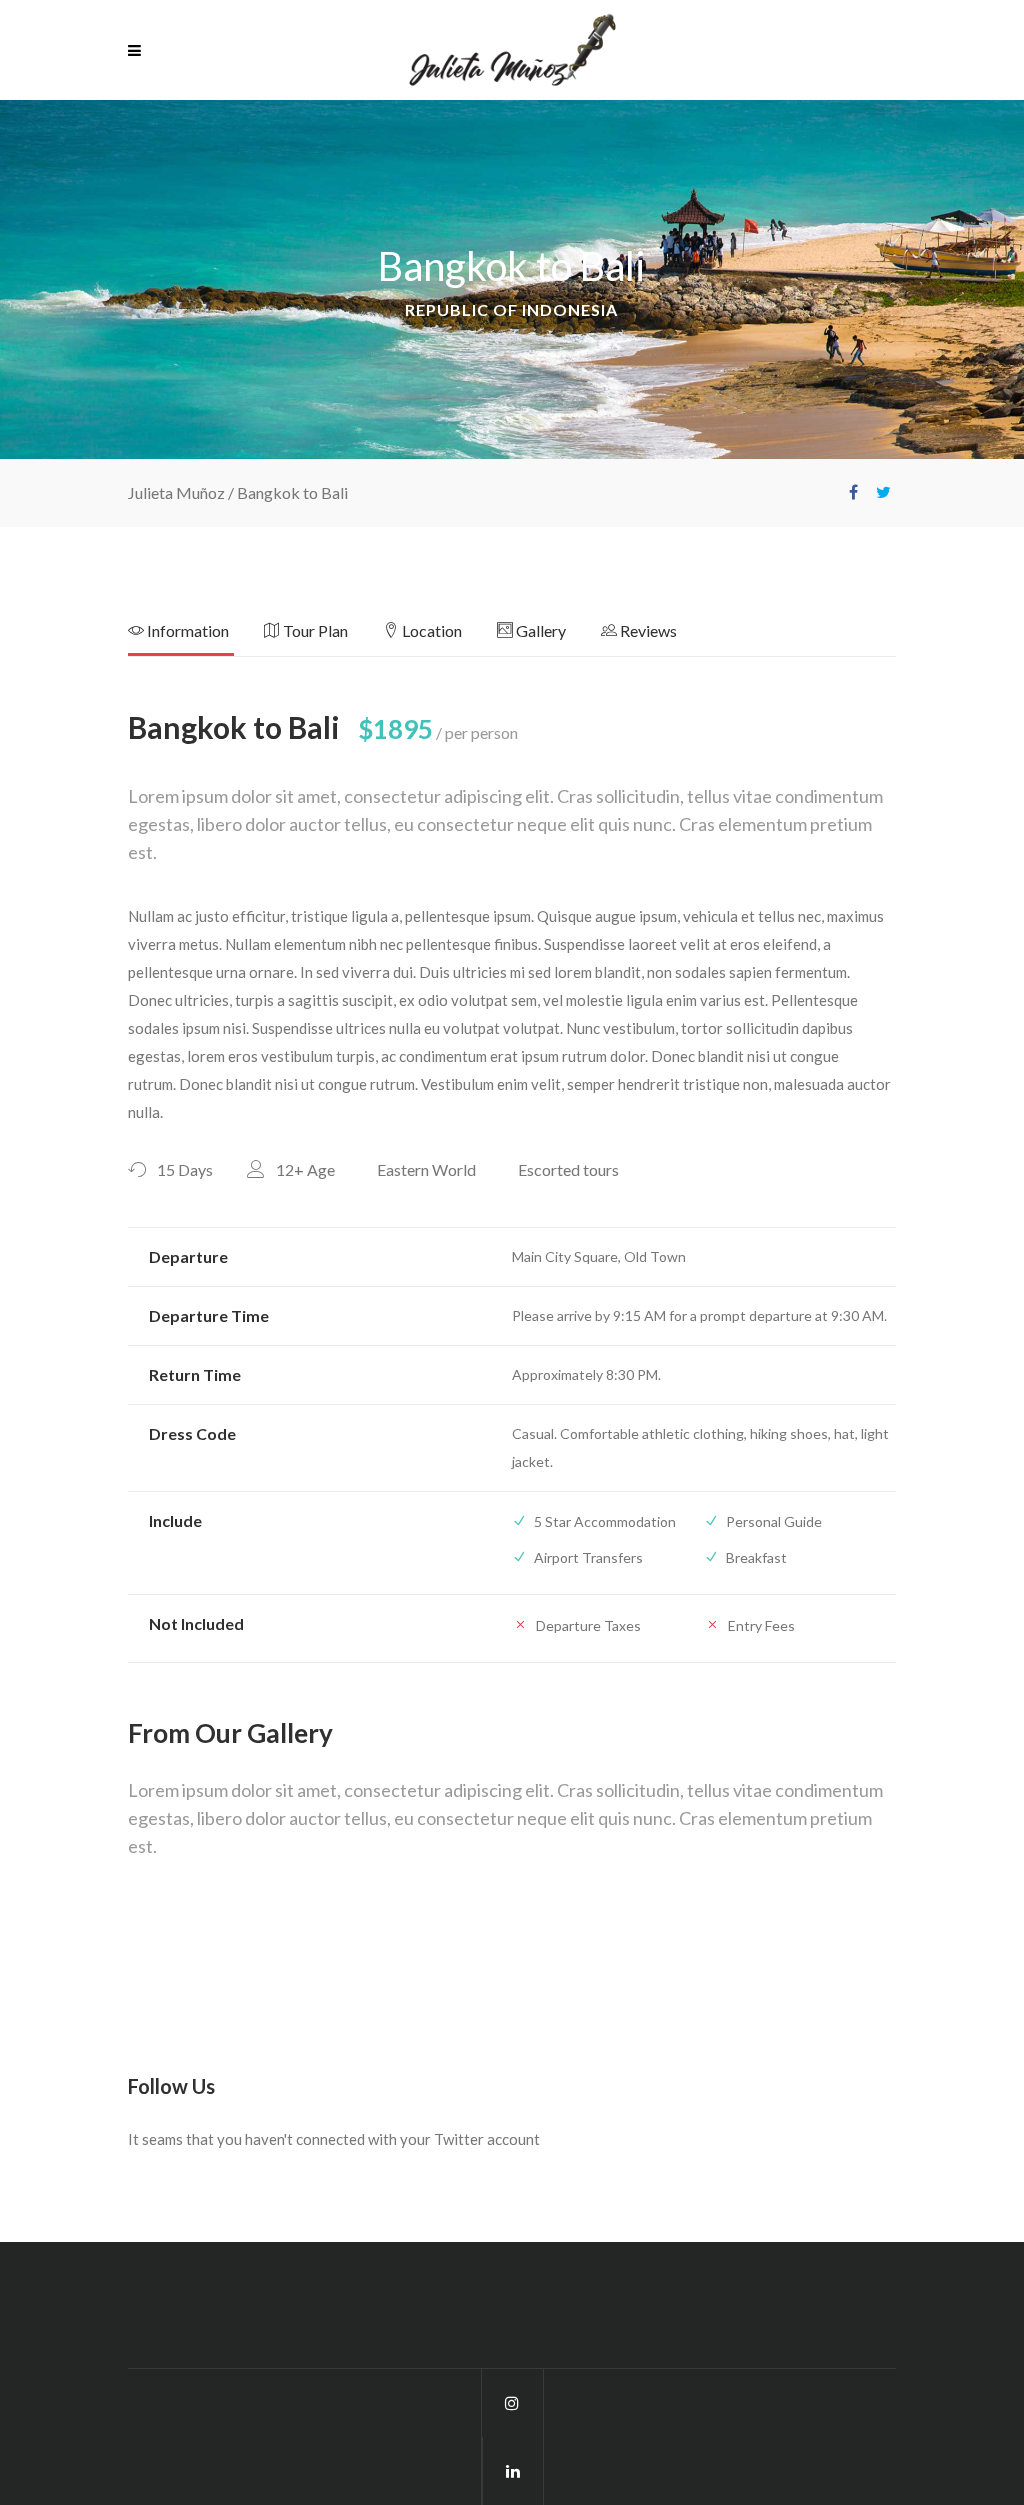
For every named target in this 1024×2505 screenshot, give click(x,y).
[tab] (196, 637)
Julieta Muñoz (176, 492)
